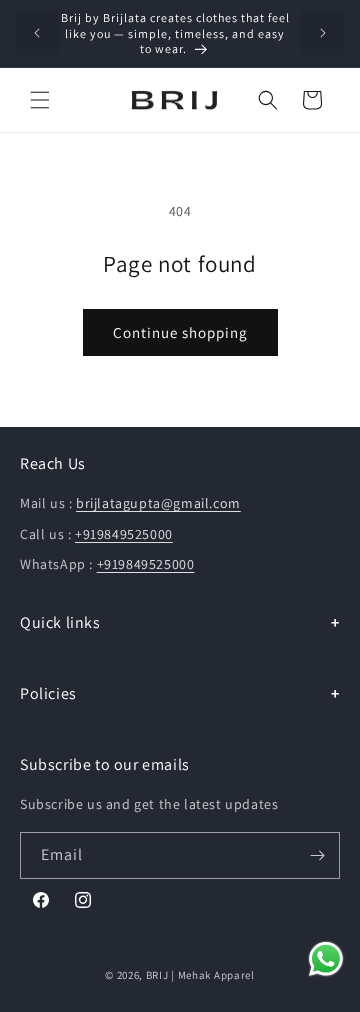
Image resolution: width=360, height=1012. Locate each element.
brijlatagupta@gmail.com (158, 503)
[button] (40, 100)
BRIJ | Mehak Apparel (200, 975)
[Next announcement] (323, 33)
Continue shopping (180, 332)
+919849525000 (124, 534)
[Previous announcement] (37, 33)
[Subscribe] (317, 855)
